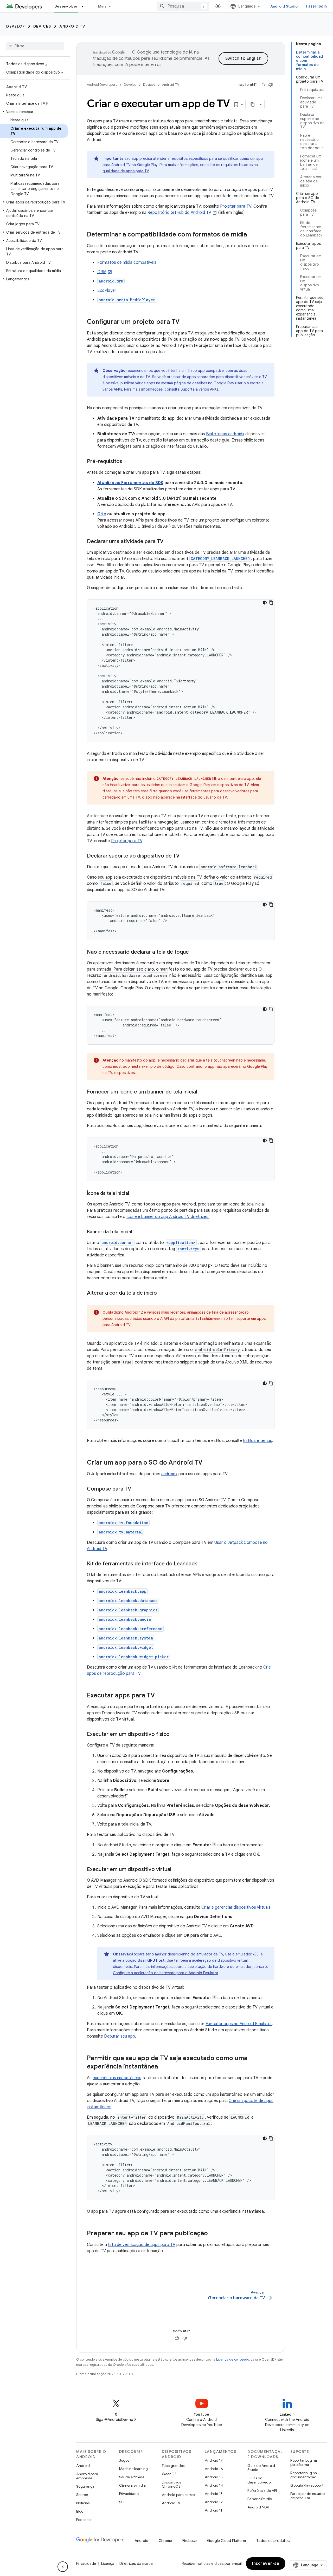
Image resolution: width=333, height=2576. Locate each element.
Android (83, 2466)
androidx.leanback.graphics (128, 1610)
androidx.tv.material (121, 1532)
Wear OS (169, 2474)
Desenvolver (66, 6)
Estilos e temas (258, 1441)
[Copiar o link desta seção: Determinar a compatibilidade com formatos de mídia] (252, 235)
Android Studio (284, 6)
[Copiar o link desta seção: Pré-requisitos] (127, 462)
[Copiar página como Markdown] (253, 104)
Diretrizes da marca (136, 2564)
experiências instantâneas (117, 2078)
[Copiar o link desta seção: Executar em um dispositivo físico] (175, 1735)
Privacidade (129, 2494)
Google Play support (307, 2485)
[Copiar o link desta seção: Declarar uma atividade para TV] (169, 542)
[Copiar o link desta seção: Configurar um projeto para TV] (185, 322)
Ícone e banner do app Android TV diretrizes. (168, 1217)
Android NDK (258, 2507)
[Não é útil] (271, 85)
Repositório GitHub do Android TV (179, 213)
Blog (80, 2511)
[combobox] (183, 6)
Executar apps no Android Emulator (239, 2024)
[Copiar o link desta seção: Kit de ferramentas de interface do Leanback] (202, 1564)
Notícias (83, 2503)
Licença (108, 2564)
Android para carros (178, 2495)
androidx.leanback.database (128, 1601)
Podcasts (84, 2520)
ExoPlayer (107, 291)
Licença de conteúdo (233, 2359)
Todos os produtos (273, 2541)
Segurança (85, 2486)
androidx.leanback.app (123, 1591)
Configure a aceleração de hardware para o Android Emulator (165, 1973)
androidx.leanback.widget (126, 1647)
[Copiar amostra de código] (271, 603)
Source (82, 2495)
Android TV (72, 26)
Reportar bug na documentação (304, 2475)
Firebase (190, 2541)
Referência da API (262, 2491)
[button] (34, 112)
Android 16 (214, 2469)
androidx (169, 1474)
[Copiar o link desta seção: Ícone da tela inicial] (134, 1194)
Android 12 (214, 2502)
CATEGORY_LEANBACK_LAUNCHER (220, 559)
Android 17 (214, 2460)
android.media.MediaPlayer (127, 300)
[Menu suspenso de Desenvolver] (85, 6)
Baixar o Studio (260, 2499)
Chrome (165, 2541)
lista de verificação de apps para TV (142, 2245)
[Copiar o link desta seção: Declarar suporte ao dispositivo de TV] (185, 856)
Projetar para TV (127, 841)
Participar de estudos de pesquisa (308, 2496)
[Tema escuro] (265, 603)
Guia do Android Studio (261, 2468)
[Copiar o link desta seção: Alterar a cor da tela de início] (162, 1293)
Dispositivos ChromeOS (171, 2484)
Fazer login (316, 6)
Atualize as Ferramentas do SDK (130, 483)
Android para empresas (87, 2476)
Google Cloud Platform (226, 2541)
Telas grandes (173, 2466)
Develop (16, 26)
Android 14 (214, 2485)
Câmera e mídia (132, 2485)
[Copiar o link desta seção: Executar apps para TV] (160, 1696)
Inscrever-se (266, 2564)
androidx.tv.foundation (123, 1523)
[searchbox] (35, 46)
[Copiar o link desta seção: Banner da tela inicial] (137, 1232)
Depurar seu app (120, 2036)
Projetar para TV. (236, 206)
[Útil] (263, 85)
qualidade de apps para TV (126, 171)
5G (122, 2502)
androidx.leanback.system (126, 1638)
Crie (102, 514)
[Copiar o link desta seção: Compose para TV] (136, 1489)
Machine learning (133, 2469)
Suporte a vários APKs (199, 389)
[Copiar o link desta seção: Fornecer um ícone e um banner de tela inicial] (202, 1092)
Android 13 (214, 2494)
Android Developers (102, 85)
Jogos (124, 2460)
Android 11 (213, 2510)
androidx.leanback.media (125, 1619)
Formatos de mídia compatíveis (127, 262)
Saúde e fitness (132, 2477)
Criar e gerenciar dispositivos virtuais (236, 1907)
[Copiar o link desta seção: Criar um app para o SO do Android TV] (208, 1463)
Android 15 (214, 2477)
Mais (102, 6)
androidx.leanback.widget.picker (134, 1657)
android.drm (111, 281)
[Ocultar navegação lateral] (63, 2567)
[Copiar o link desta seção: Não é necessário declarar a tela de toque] (194, 952)
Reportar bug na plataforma (304, 2462)
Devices (42, 26)
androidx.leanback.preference (130, 1629)
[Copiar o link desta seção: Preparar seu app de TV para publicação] (213, 2234)
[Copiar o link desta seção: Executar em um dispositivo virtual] (176, 1870)
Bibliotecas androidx (225, 434)
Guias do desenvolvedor (260, 2480)
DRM (102, 272)
